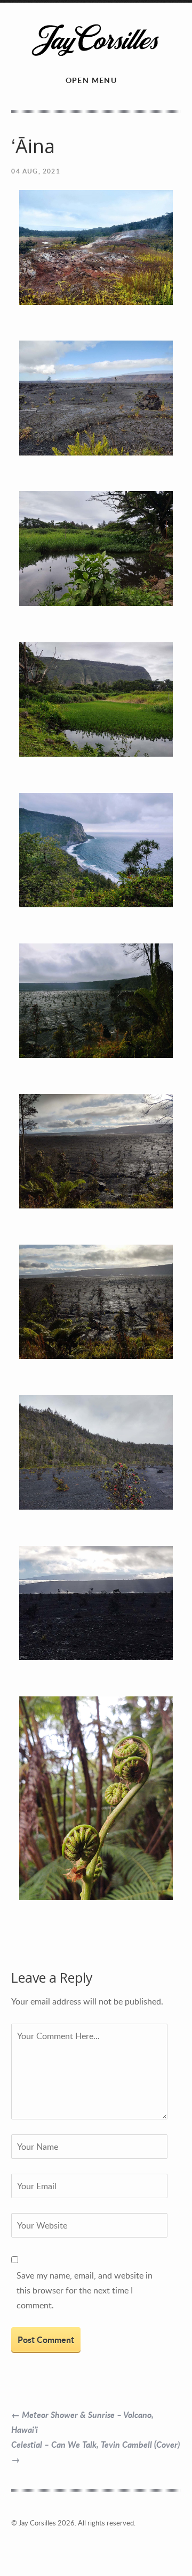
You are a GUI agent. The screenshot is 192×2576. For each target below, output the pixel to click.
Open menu (91, 80)
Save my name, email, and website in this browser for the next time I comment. (85, 2290)
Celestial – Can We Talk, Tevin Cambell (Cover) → (95, 2452)
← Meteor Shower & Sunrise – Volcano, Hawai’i (82, 2422)
